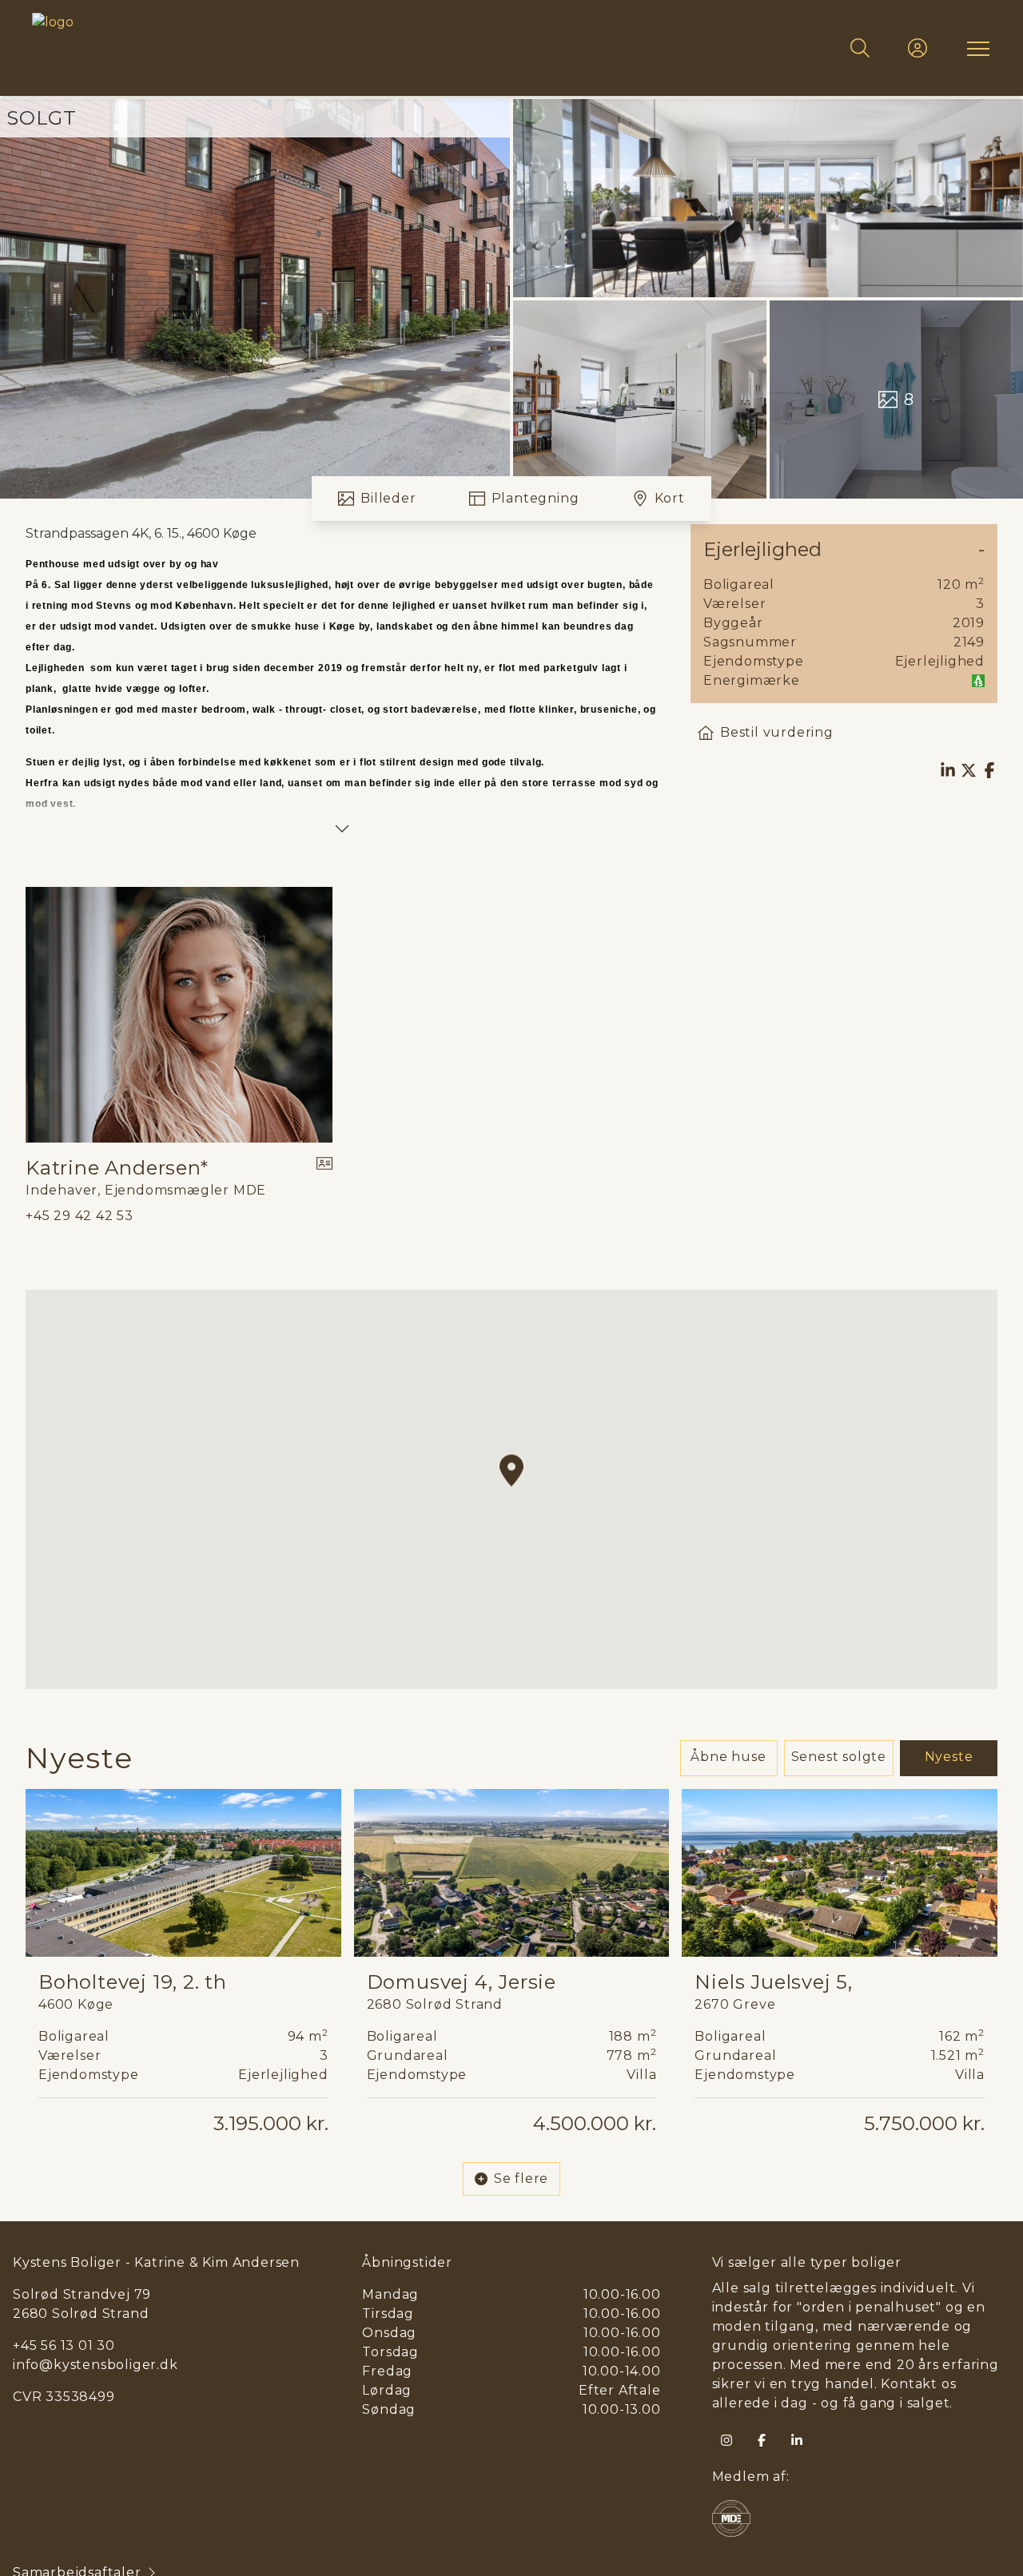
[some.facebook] (762, 2440)
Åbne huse (728, 1757)
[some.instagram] (726, 2440)
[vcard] (324, 1178)
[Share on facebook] (989, 770)
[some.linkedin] (797, 2440)
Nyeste (949, 1757)
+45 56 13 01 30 (64, 2345)
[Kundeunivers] (918, 48)
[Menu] (975, 48)
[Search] (860, 48)
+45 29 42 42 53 (80, 1216)
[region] (511, 1489)
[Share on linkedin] (948, 770)
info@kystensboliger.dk (96, 2365)
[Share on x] (969, 770)
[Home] (272, 48)
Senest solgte (839, 1757)
